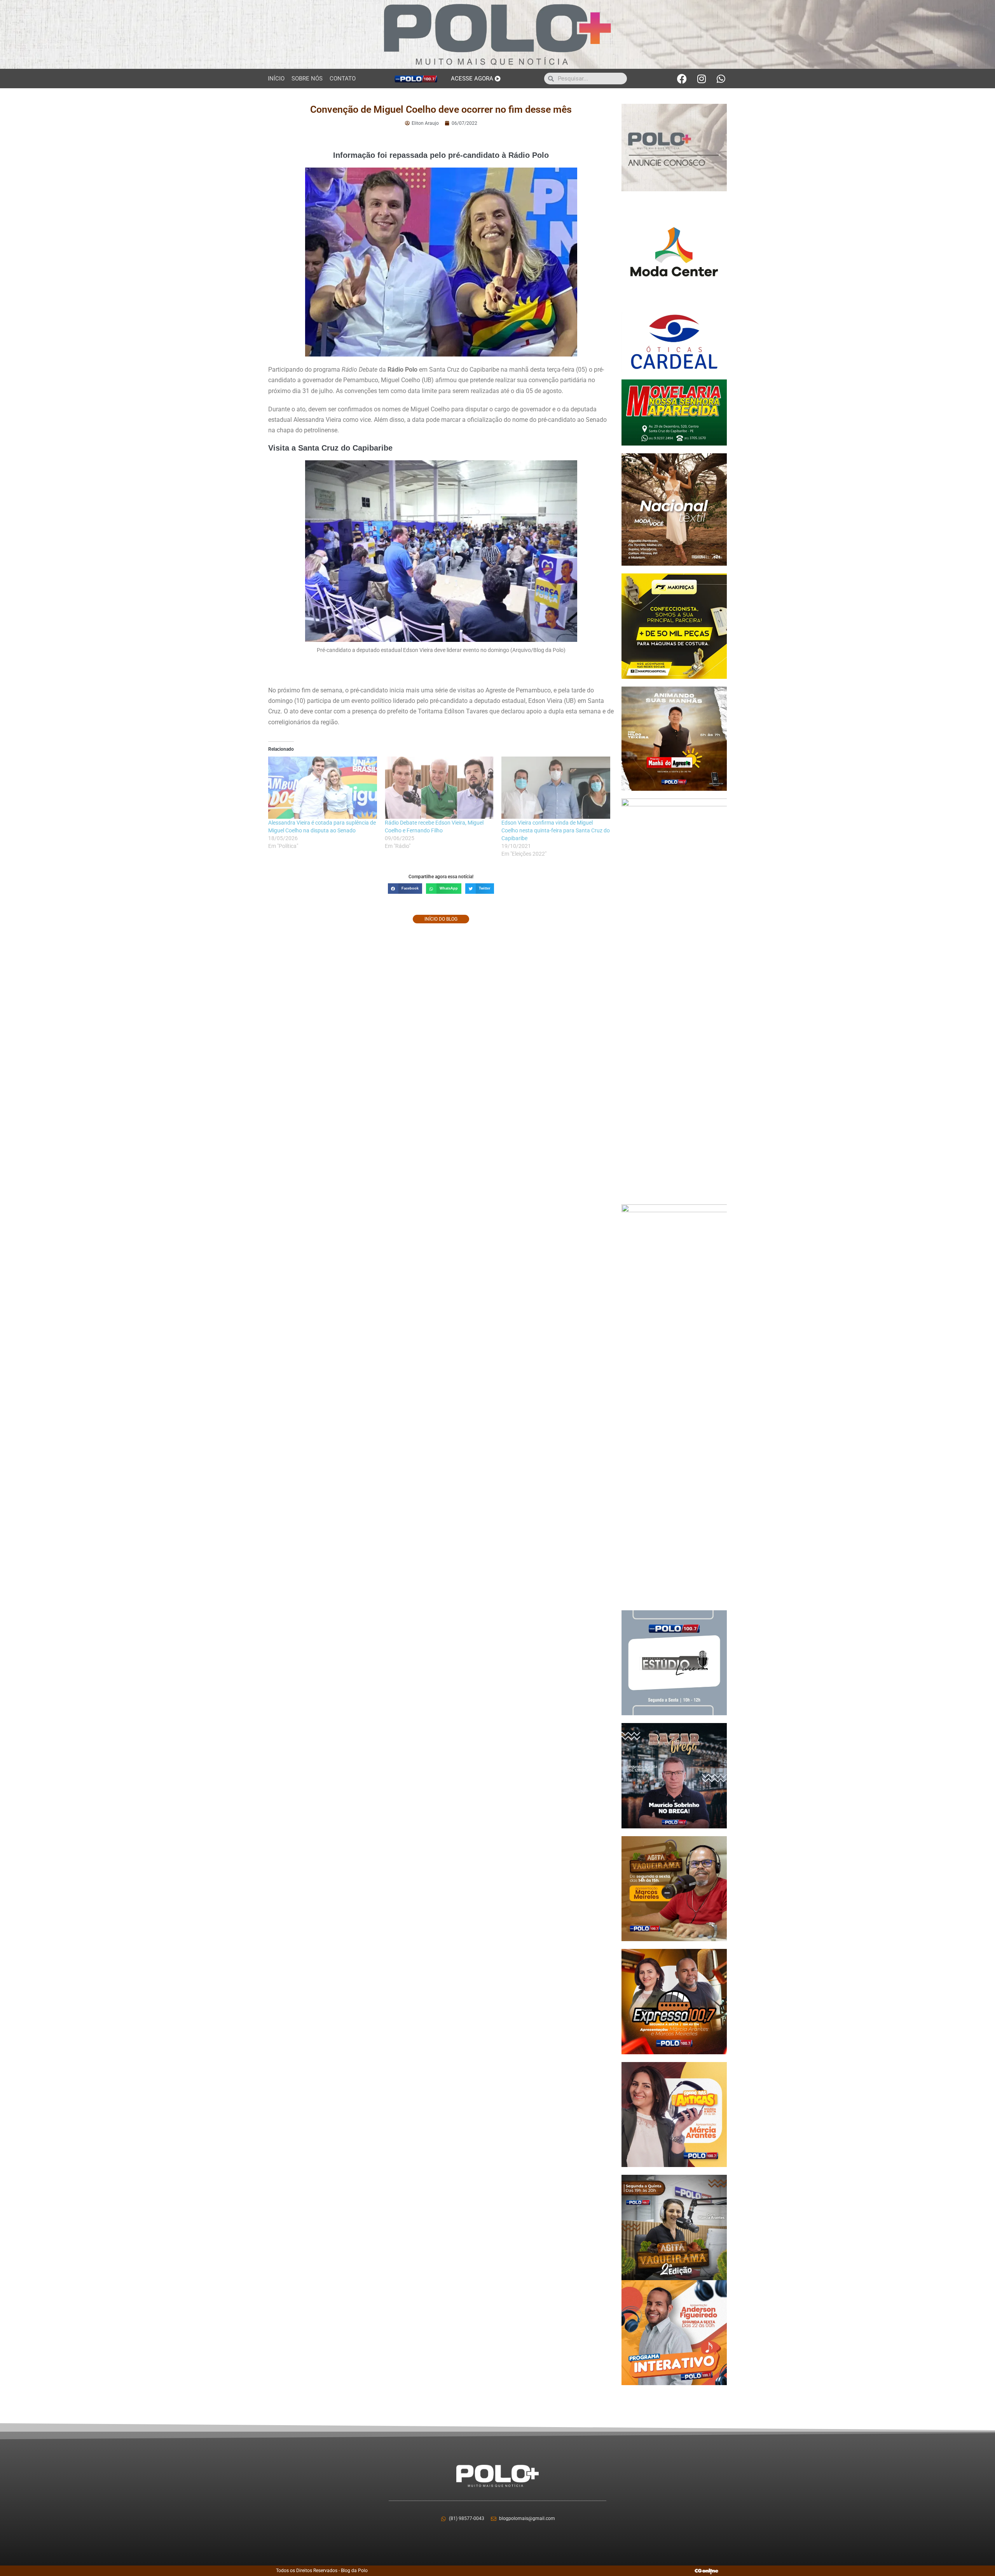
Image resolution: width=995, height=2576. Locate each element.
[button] (405, 889)
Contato (343, 79)
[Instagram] (702, 79)
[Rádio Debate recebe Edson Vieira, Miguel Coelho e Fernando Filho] (439, 788)
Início (276, 79)
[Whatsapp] (721, 79)
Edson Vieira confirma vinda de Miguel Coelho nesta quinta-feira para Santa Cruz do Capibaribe (556, 830)
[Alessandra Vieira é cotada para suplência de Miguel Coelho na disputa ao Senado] (323, 788)
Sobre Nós (307, 79)
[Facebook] (682, 79)
